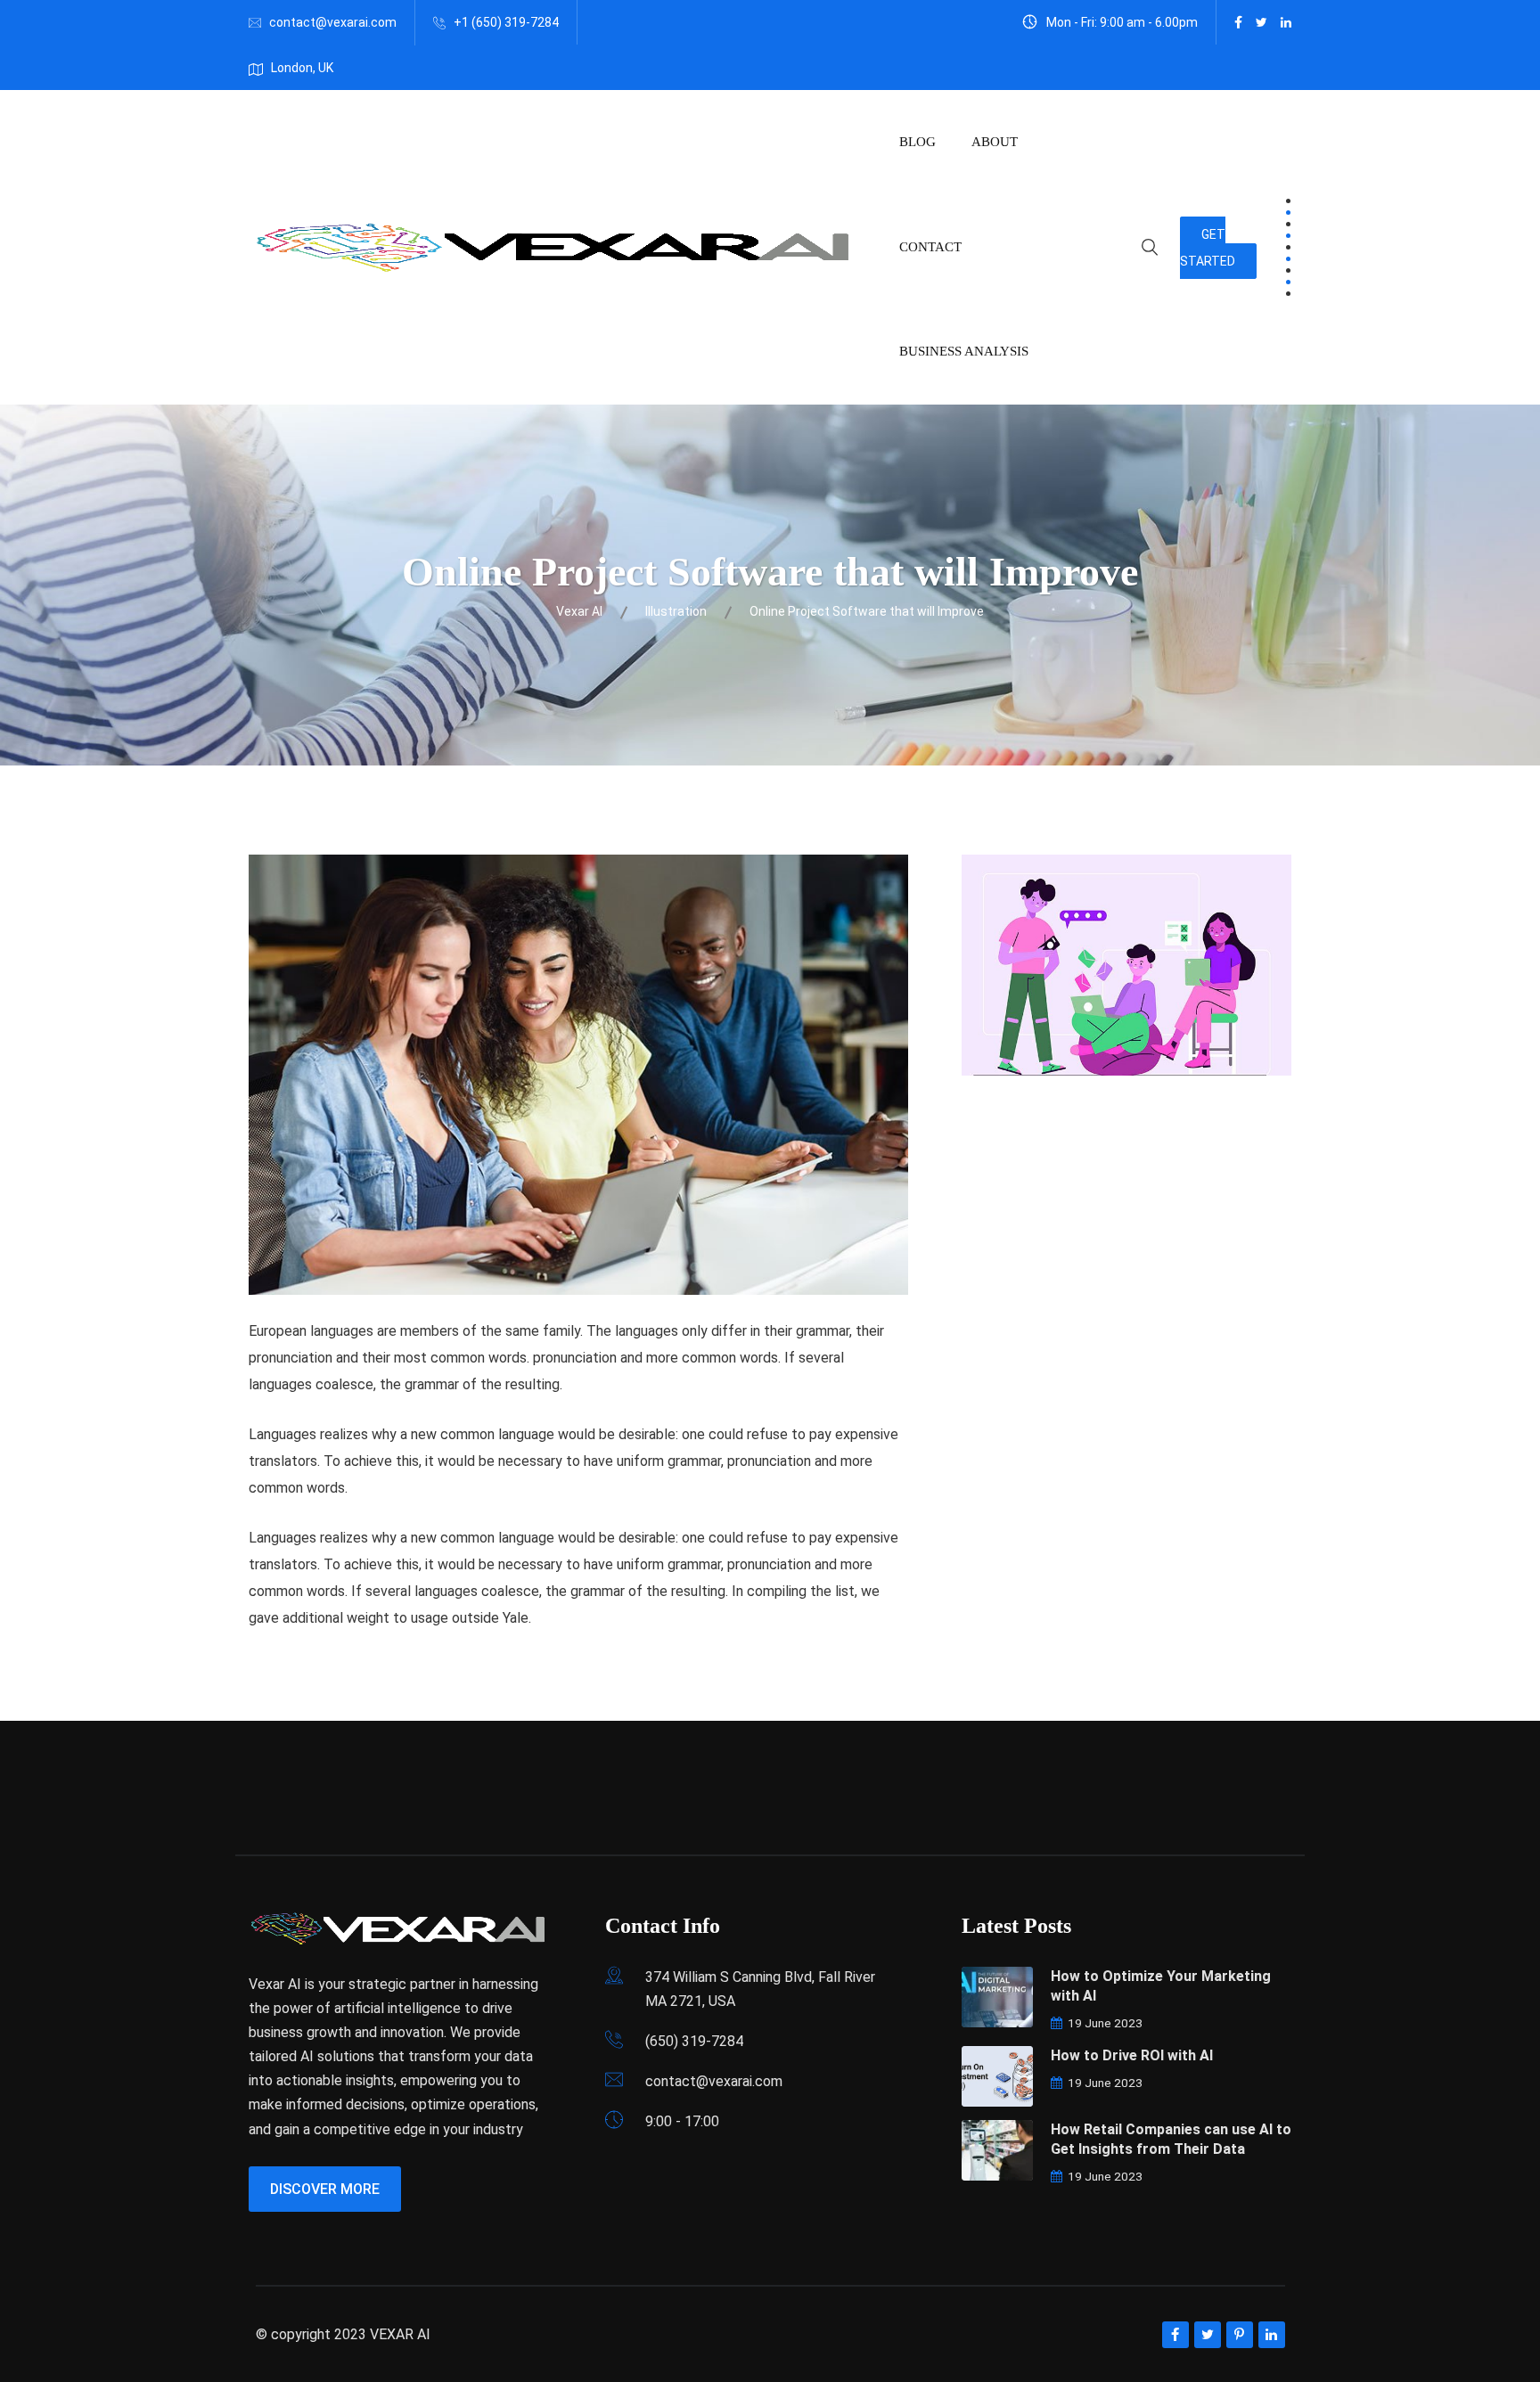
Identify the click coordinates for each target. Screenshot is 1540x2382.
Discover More (325, 2189)
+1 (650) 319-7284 (506, 22)
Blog (917, 142)
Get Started (1208, 248)
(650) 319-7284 (694, 2041)
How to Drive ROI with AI (1132, 2055)
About (995, 142)
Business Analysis (964, 351)
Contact (930, 247)
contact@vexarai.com (333, 22)
